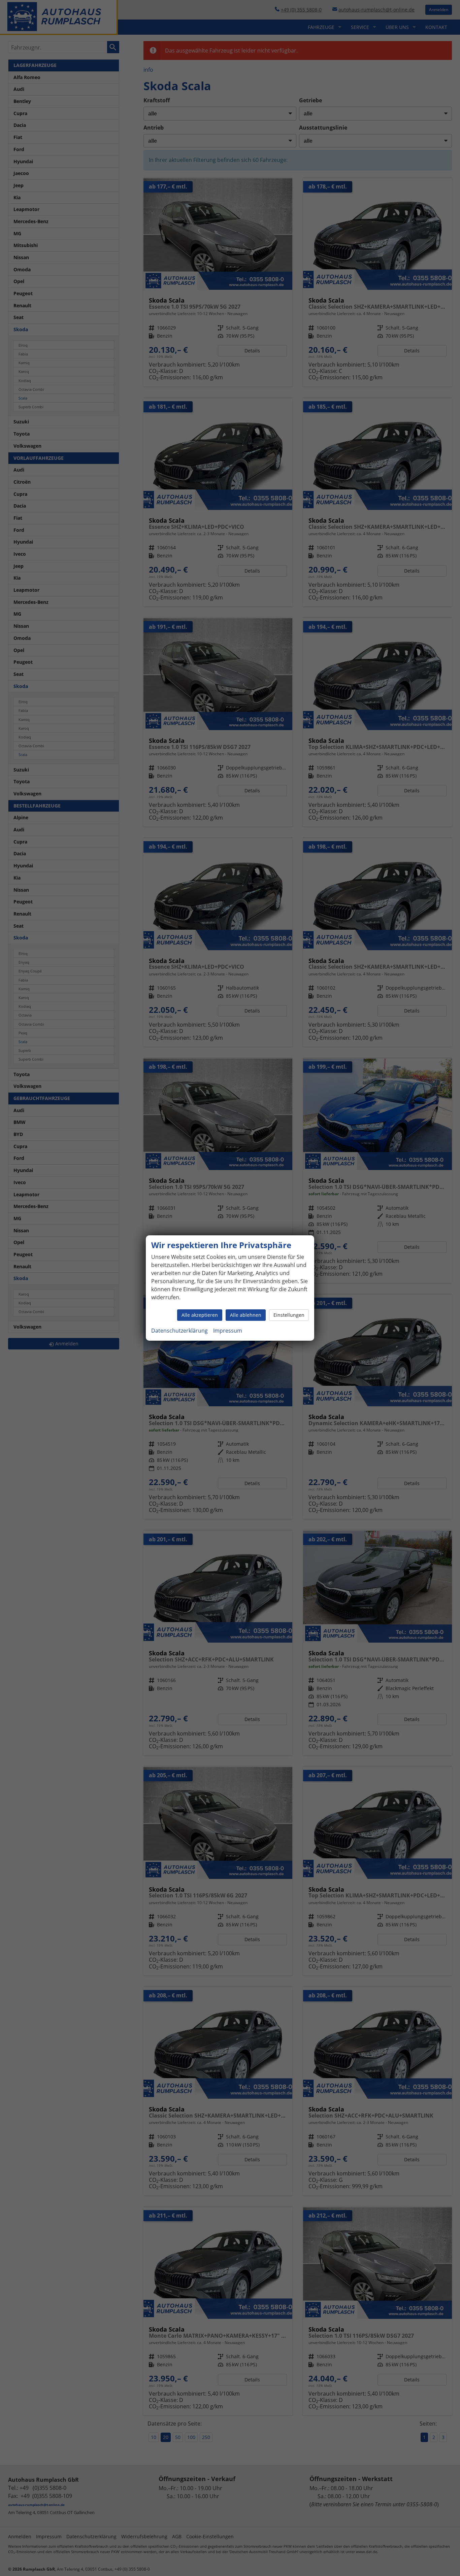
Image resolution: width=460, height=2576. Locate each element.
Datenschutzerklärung (179, 1331)
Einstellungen (289, 1315)
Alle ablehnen (246, 1315)
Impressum (228, 1331)
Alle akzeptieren (200, 1315)
